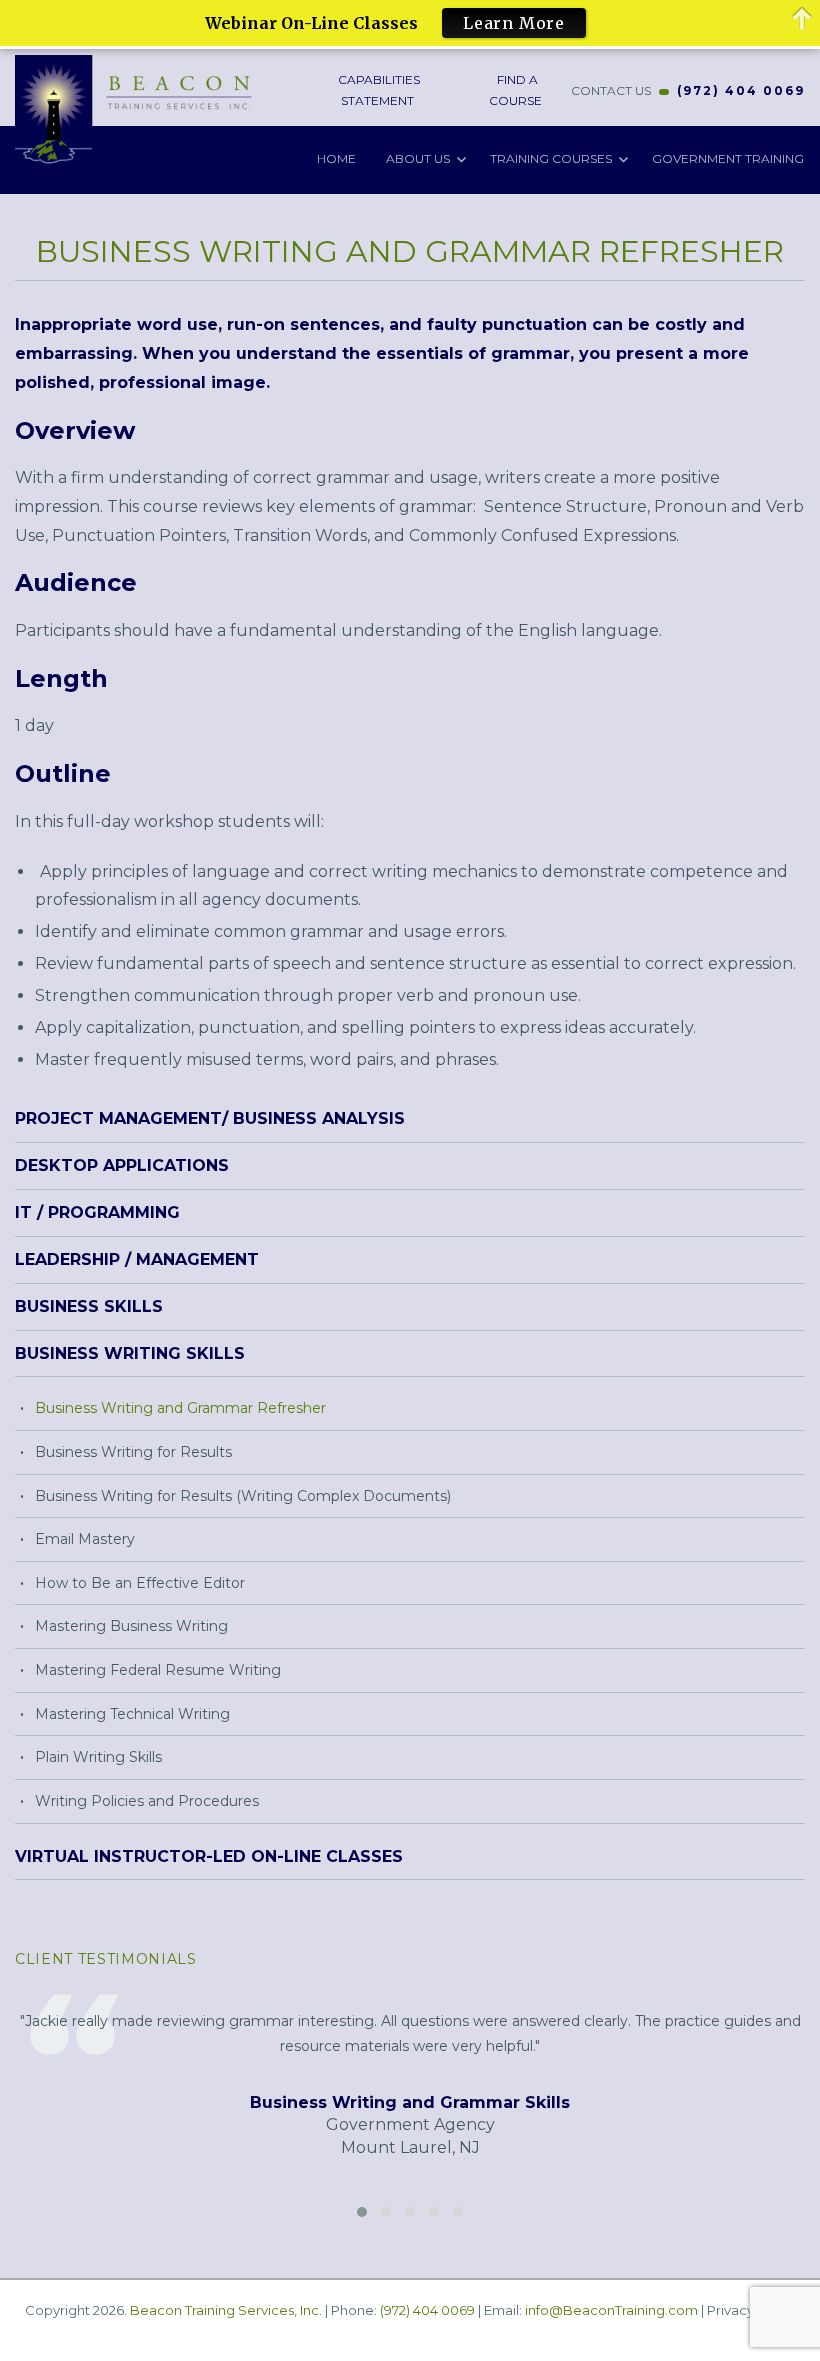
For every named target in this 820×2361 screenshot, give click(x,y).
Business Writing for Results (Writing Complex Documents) (243, 1496)
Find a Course (515, 90)
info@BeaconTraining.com (611, 2310)
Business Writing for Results (133, 1452)
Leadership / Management (137, 1259)
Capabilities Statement (377, 90)
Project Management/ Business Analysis (210, 1118)
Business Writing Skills (130, 1353)
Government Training (728, 158)
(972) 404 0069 (741, 90)
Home (336, 158)
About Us (418, 158)
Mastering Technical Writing (132, 1714)
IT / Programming (97, 1212)
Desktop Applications (122, 1165)
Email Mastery (85, 1539)
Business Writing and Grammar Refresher (180, 1408)
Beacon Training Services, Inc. (226, 2310)
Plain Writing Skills (98, 1757)
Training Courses (551, 158)
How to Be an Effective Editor (140, 1583)
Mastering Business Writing (131, 1626)
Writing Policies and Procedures (147, 1801)
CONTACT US (611, 90)
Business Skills (89, 1306)
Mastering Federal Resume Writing (158, 1670)
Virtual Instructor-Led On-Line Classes (209, 1856)
